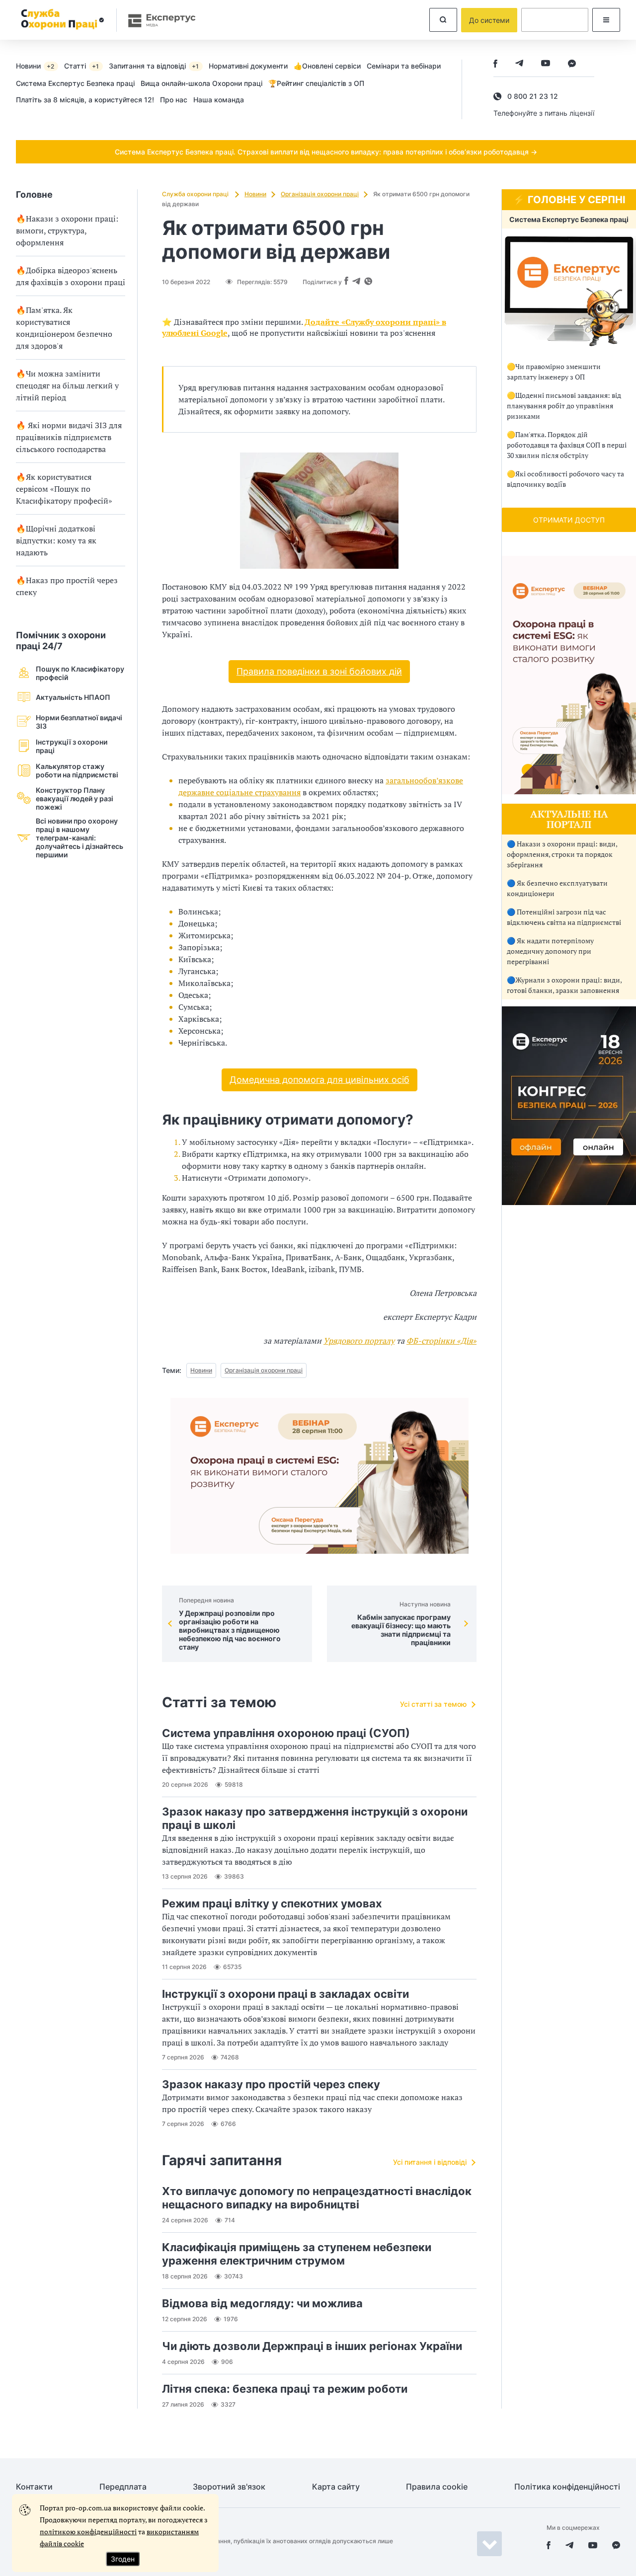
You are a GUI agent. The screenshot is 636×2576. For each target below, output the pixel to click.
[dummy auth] (555, 20)
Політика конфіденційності (567, 2487)
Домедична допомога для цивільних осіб (319, 1080)
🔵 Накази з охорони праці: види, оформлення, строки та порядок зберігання (562, 854)
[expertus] (157, 20)
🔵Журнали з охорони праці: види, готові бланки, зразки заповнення (564, 985)
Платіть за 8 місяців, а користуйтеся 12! (85, 100)
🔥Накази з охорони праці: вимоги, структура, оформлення (67, 230)
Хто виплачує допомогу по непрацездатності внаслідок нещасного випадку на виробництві (317, 2198)
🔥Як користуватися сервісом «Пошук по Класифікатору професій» (64, 489)
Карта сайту (336, 2487)
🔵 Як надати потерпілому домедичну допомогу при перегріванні (550, 951)
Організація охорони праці (320, 194)
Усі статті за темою (433, 1704)
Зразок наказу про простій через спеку (271, 2084)
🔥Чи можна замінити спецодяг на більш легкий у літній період (67, 385)
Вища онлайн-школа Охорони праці (201, 83)
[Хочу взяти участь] (569, 1202)
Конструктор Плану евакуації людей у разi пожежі (75, 798)
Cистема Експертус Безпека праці (75, 83)
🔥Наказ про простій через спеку (67, 586)
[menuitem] (40, 66)
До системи (489, 20)
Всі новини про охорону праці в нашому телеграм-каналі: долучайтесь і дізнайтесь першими (79, 838)
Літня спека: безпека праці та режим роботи (285, 2389)
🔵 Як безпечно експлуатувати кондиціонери (557, 888)
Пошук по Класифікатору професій (80, 673)
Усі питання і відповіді (430, 2162)
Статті (81, 66)
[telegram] (519, 64)
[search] (443, 20)
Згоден (123, 2559)
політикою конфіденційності (88, 2532)
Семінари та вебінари (404, 66)
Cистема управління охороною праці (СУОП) (286, 1733)
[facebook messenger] (572, 64)
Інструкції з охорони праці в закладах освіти (285, 1994)
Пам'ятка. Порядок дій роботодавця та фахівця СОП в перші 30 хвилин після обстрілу (567, 445)
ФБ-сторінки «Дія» (441, 1341)
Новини (35, 66)
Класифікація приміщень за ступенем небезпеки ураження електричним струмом (297, 2254)
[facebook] (495, 64)
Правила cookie (437, 2487)
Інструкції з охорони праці (72, 746)
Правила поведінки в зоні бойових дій (319, 671)
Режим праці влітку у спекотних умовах (272, 1903)
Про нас (174, 100)
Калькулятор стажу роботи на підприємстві (77, 770)
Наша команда (219, 100)
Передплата (123, 2487)
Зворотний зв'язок (229, 2487)
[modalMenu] (606, 20)
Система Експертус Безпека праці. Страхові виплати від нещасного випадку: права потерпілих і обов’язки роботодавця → (326, 152)
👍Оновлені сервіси (327, 66)
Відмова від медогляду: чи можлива (262, 2303)
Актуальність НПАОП (73, 697)
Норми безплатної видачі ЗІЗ (79, 722)
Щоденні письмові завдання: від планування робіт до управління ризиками (564, 406)
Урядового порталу (359, 1341)
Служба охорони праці (196, 194)
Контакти (34, 2487)
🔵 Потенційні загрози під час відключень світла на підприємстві (564, 917)
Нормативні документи (248, 66)
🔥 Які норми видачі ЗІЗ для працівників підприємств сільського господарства (69, 437)
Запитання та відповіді (154, 66)
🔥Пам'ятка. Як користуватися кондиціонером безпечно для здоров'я (64, 328)
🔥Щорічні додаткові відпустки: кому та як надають (56, 540)
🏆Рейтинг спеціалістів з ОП (316, 83)
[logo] (61, 20)
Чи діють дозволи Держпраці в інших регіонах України (312, 2346)
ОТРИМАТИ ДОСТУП (569, 520)
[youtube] (546, 64)
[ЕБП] (569, 291)
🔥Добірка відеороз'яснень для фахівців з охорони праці (71, 276)
